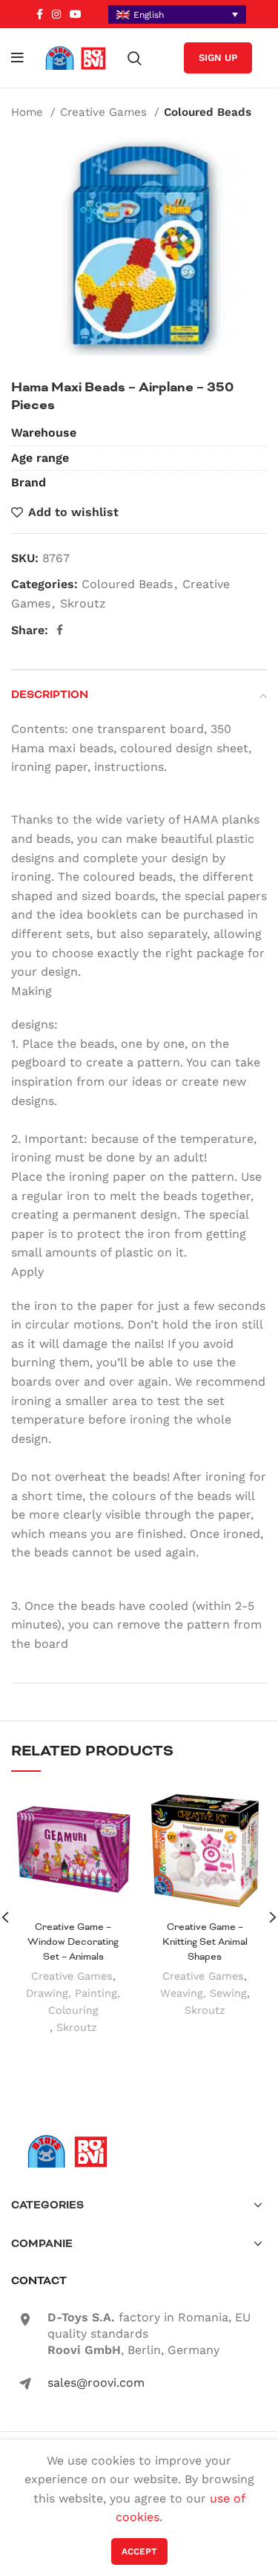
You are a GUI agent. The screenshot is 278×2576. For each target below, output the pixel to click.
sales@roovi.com (96, 2383)
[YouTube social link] (76, 14)
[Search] (135, 58)
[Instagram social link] (56, 14)
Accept (139, 2551)
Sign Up (218, 58)
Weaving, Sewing (203, 1993)
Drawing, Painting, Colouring (73, 2002)
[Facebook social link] (40, 14)
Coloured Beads (208, 112)
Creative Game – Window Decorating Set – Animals (73, 1941)
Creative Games (105, 112)
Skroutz (83, 603)
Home (29, 112)
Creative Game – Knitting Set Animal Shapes (205, 1941)
